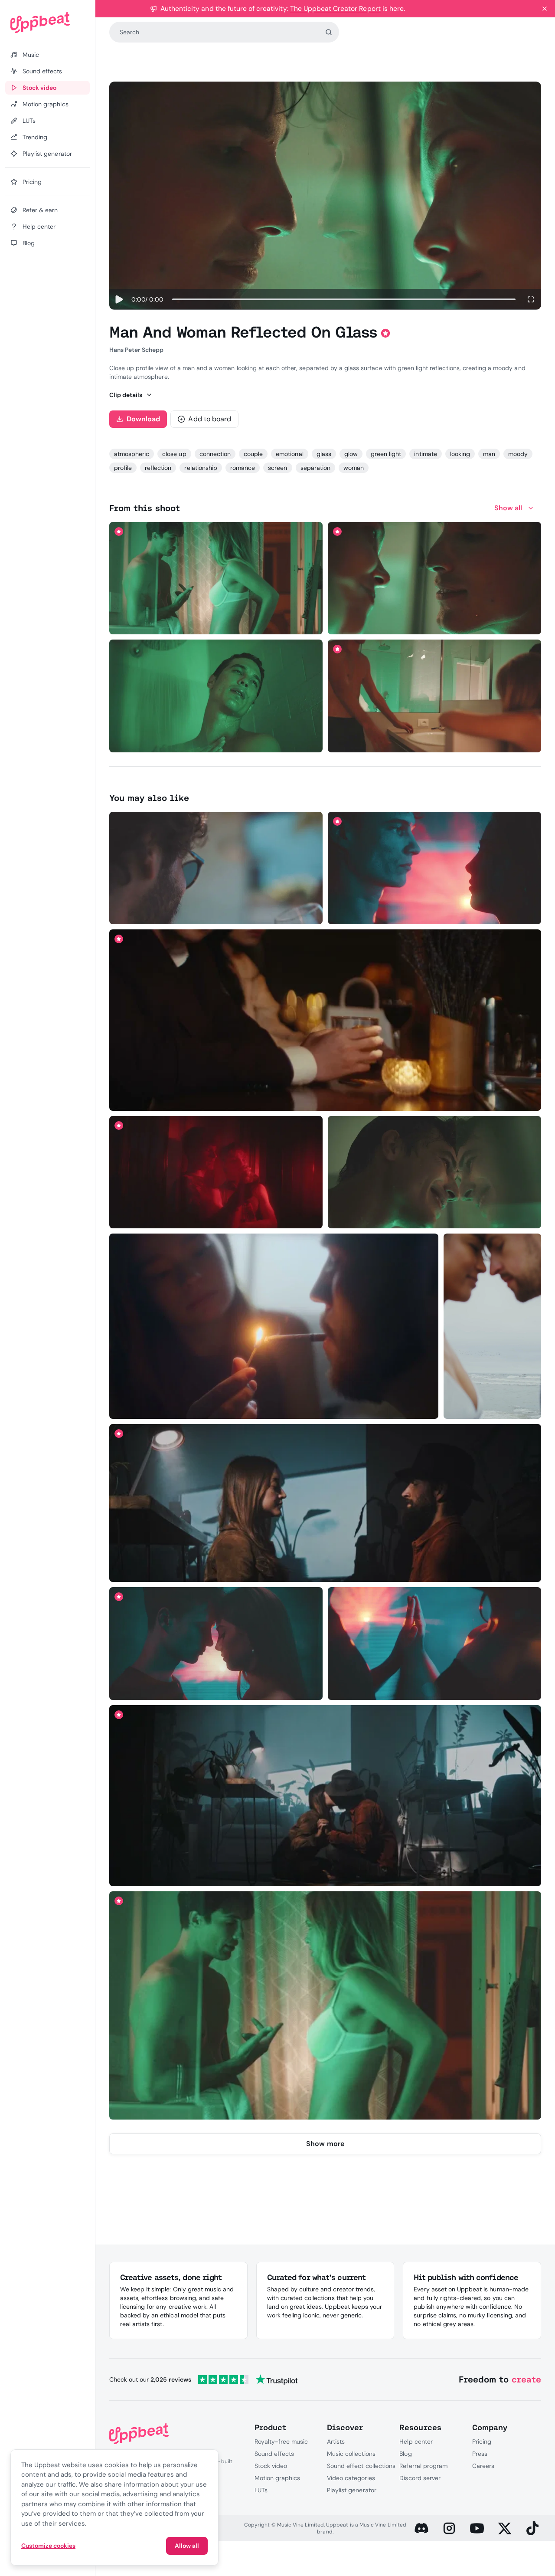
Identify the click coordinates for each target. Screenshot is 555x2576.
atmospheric (132, 454)
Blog (405, 2454)
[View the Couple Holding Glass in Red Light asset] (216, 1172)
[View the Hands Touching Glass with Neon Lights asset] (435, 1644)
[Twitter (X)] (505, 2528)
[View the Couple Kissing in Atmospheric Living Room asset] (325, 1796)
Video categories (351, 2478)
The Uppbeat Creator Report (335, 8)
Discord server (420, 2478)
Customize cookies (48, 2546)
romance (243, 468)
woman (354, 468)
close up (174, 454)
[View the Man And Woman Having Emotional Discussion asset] (325, 2006)
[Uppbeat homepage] (47, 23)
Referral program (423, 2466)
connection (215, 454)
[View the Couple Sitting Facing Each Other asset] (325, 1503)
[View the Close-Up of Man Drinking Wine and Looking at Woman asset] (216, 868)
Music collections (351, 2454)
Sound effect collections (361, 2466)
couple (253, 454)
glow (351, 454)
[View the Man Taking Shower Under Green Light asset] (216, 696)
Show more (325, 2144)
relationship (201, 468)
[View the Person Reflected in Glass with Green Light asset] (435, 1172)
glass (324, 454)
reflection (158, 468)
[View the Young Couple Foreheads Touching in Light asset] (216, 1644)
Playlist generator (352, 2490)
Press (480, 2454)
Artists (336, 2441)
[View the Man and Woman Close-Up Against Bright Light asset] (435, 868)
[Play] (119, 299)
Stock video (271, 2466)
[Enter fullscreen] (531, 299)
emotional (289, 454)
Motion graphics (277, 2478)
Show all (508, 508)
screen (277, 468)
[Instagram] (449, 2528)
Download (144, 419)
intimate (425, 454)
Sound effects (274, 2454)
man (489, 454)
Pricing (482, 2441)
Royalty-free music (281, 2441)
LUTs (261, 2490)
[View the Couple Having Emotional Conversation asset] (216, 578)
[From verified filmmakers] (206, 622)
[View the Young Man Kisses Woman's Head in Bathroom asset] (435, 696)
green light (386, 454)
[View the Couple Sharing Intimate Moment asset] (435, 578)
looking (460, 454)
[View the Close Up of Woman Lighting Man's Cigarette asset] (274, 1326)
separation (315, 468)
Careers (483, 2466)
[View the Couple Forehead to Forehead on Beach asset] (492, 1326)
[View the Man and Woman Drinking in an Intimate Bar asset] (325, 1020)
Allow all (187, 2546)
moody (518, 454)
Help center (416, 2441)
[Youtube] (477, 2528)
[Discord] (421, 2528)
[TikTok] (532, 2528)
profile (123, 468)
